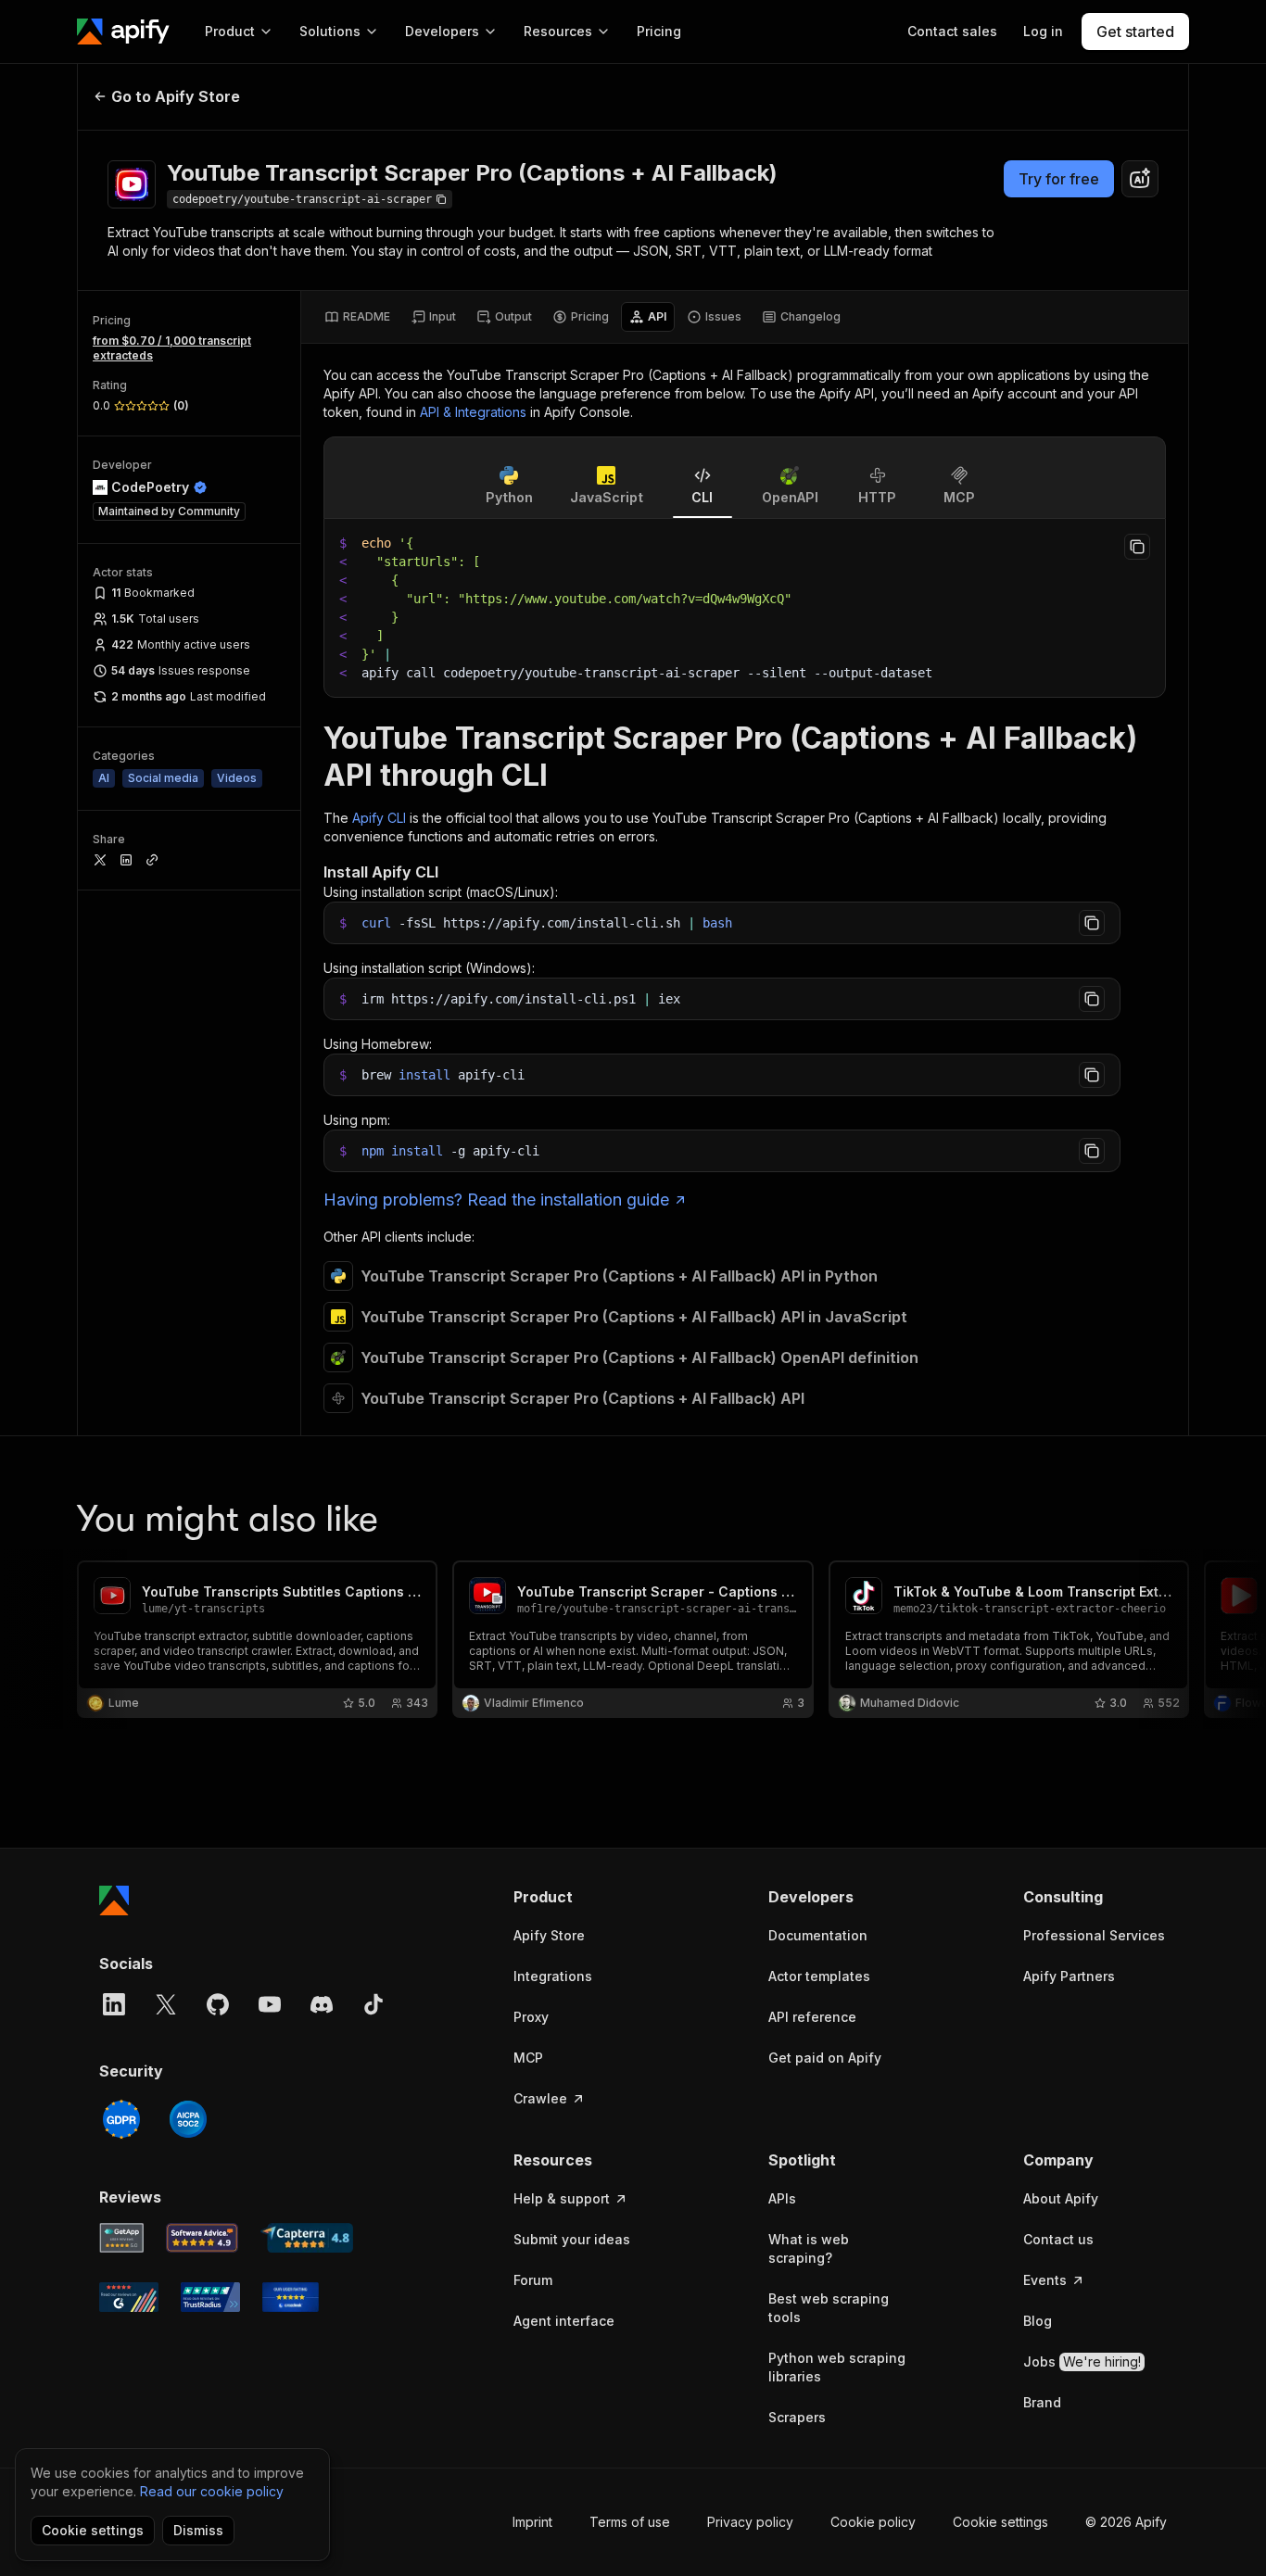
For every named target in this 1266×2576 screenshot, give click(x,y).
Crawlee (540, 2098)
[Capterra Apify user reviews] (307, 2238)
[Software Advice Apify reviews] (203, 2238)
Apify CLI (379, 818)
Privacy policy (750, 2522)
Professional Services (1094, 1935)
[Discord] (322, 2004)
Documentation (818, 1935)
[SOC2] (188, 2119)
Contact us (1058, 2239)
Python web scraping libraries (837, 2367)
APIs (782, 2198)
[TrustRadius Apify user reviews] (210, 2297)
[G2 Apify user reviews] (129, 2297)
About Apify (1061, 2198)
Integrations (553, 1976)
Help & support (562, 2198)
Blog (1038, 2321)
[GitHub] (218, 2004)
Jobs (1082, 2361)
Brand (1042, 2402)
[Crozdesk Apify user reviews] (291, 2297)
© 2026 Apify (1126, 2522)
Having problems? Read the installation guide (496, 1200)
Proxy (531, 2017)
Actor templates (819, 1976)
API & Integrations (473, 412)
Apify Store (549, 1935)
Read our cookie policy (212, 2491)
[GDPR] (121, 2119)
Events (1045, 2280)
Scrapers (797, 2417)
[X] (166, 2004)
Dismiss (198, 2530)
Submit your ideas (572, 2239)
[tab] (357, 317)
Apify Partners (1069, 1976)
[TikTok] (373, 2004)
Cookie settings (1000, 2522)
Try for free (1059, 179)
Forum (533, 2280)
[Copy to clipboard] (1137, 547)
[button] (585, 1897)
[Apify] (123, 32)
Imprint (532, 2522)
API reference (812, 2017)
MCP (528, 2058)
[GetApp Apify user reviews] (121, 2238)
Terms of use (630, 2522)
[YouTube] (270, 2004)
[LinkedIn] (114, 2004)
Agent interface (564, 2321)
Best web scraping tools (829, 2308)
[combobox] (1140, 179)
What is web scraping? (809, 2248)
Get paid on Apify (825, 2058)
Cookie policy (873, 2522)
